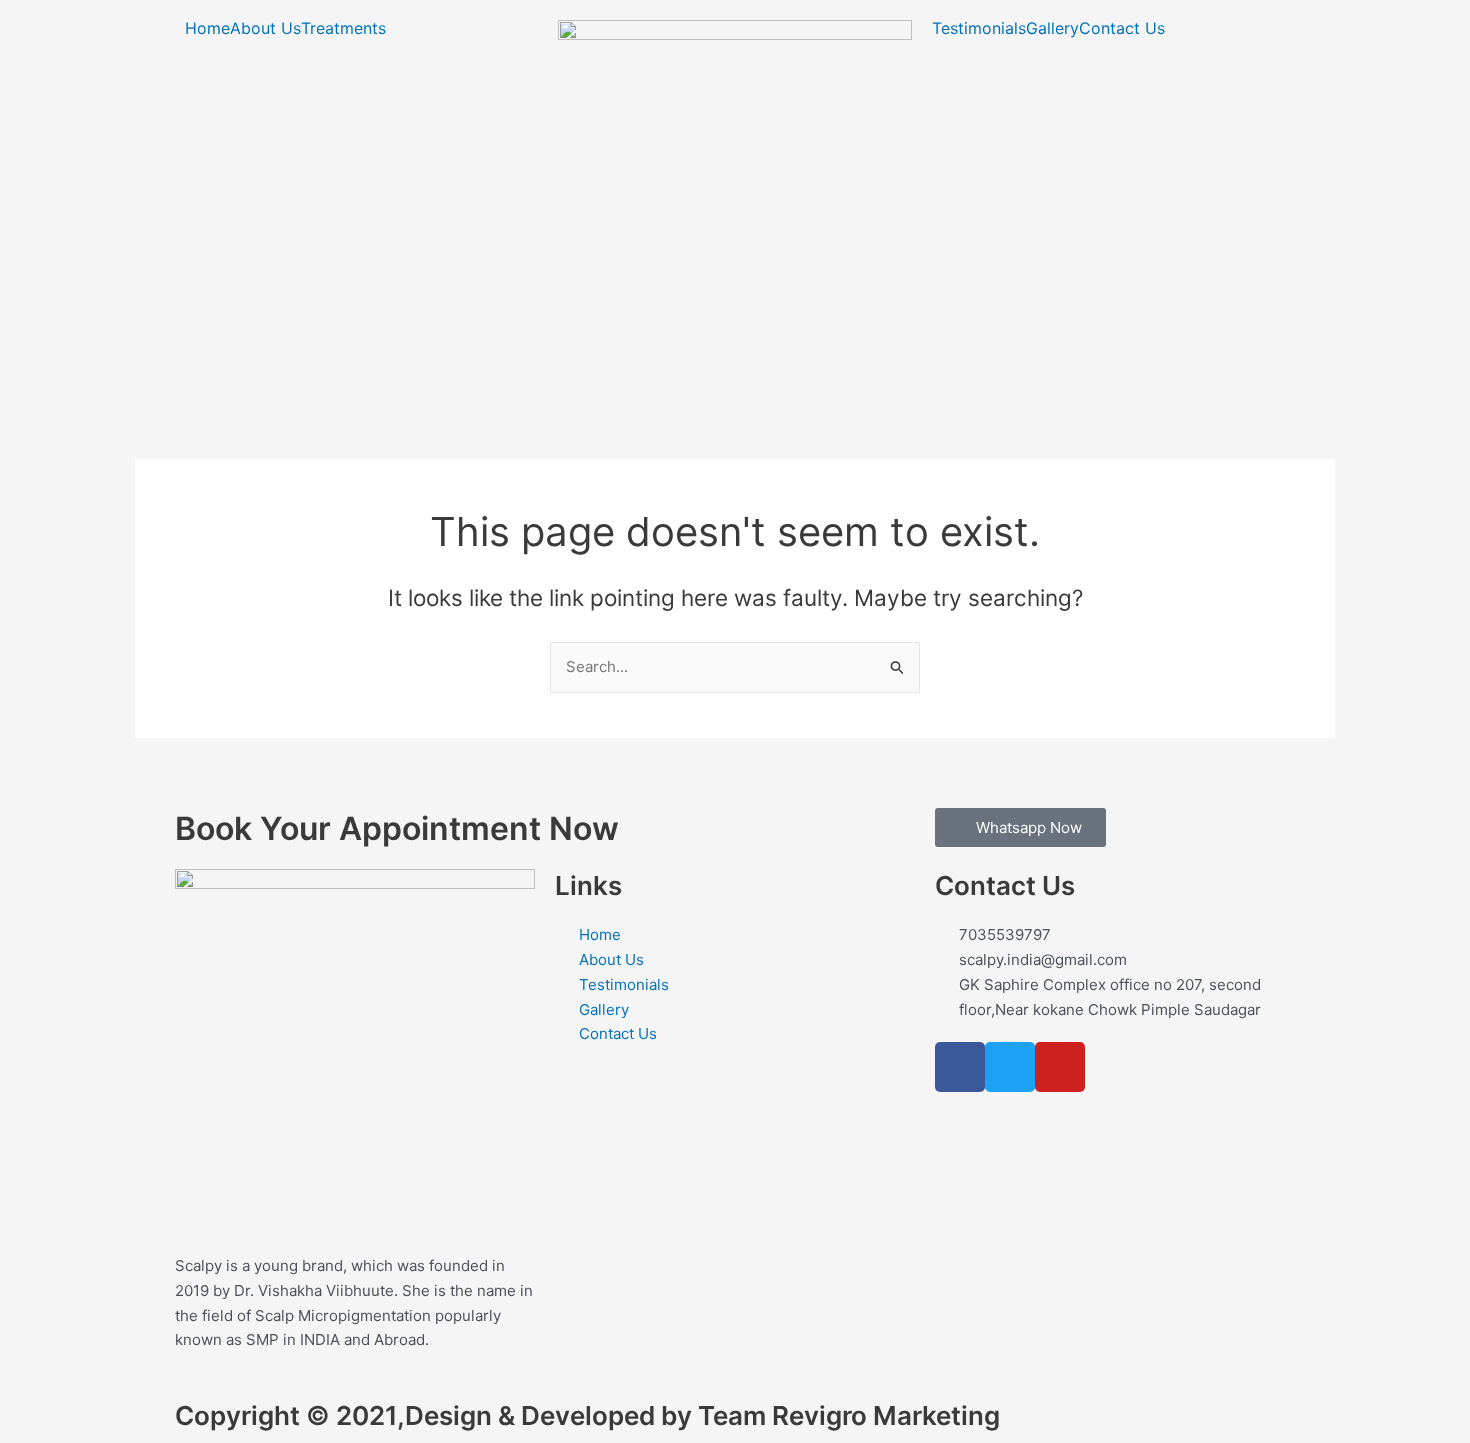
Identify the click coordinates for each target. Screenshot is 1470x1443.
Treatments (343, 28)
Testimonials (979, 28)
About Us (265, 28)
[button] (348, 28)
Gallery (1052, 28)
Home (207, 28)
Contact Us (1122, 28)
